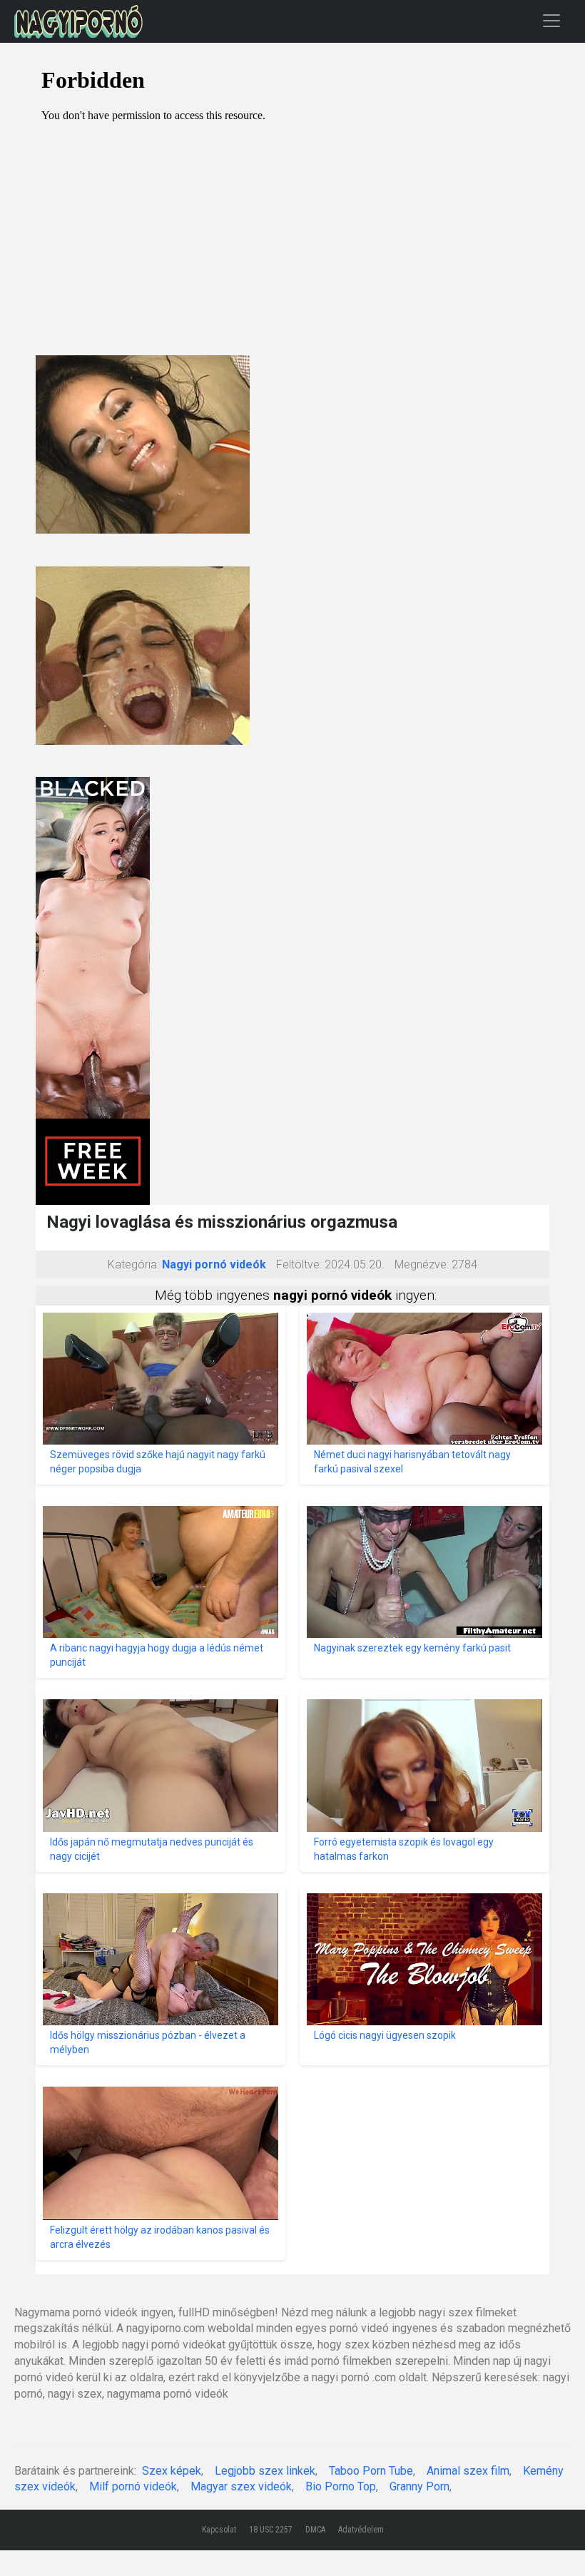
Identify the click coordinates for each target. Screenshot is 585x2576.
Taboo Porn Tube (371, 2471)
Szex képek (172, 2471)
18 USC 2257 (271, 2530)
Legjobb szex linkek (265, 2471)
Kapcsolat (219, 2530)
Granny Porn (419, 2486)
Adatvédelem (361, 2530)
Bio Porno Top (341, 2486)
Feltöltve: (299, 1264)
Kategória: (133, 1264)
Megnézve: (422, 1264)
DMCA (315, 2530)
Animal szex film (468, 2471)
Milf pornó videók (133, 2486)
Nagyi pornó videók (214, 1264)
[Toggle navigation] (551, 20)
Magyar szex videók (241, 2486)
